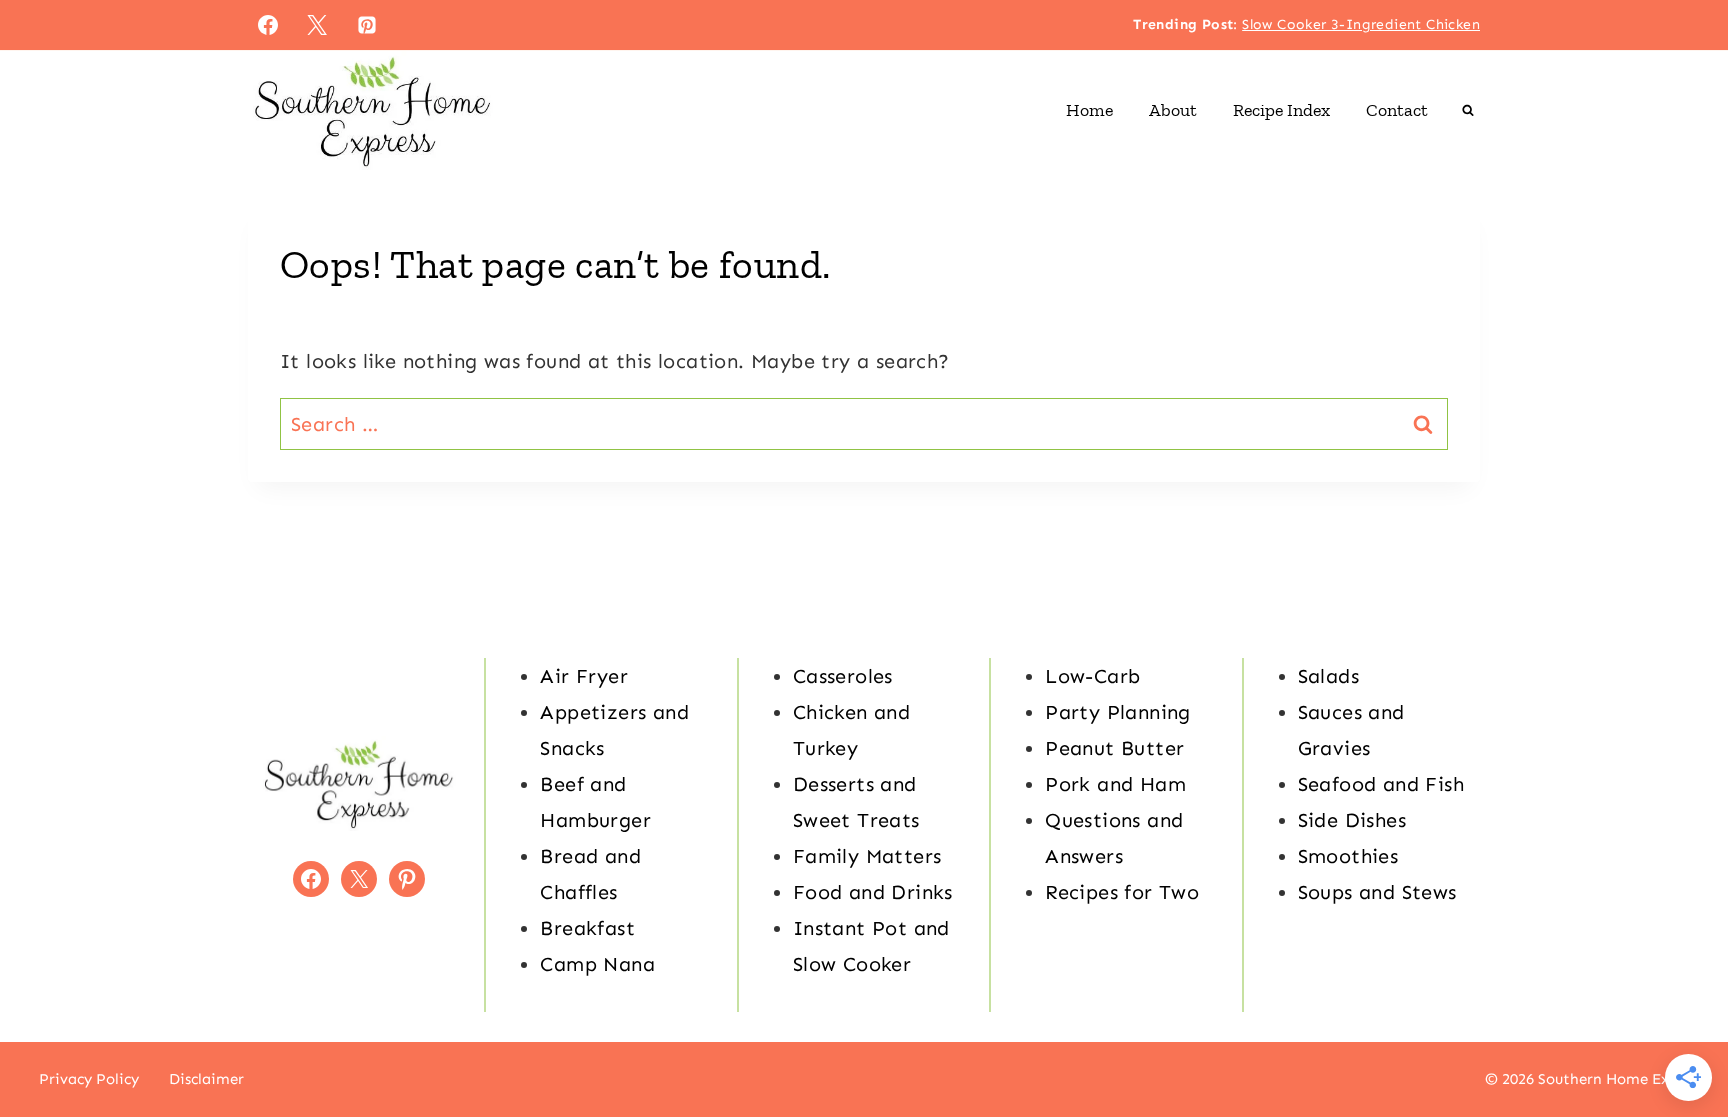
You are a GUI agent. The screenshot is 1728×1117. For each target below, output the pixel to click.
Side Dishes (1352, 820)
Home (1089, 110)
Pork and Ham (1115, 784)
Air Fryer (584, 676)
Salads (1328, 676)
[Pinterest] (367, 25)
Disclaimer (206, 1079)
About (1173, 110)
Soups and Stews (1377, 892)
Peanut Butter (1114, 748)
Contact (1397, 110)
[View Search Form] (1468, 110)
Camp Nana (597, 964)
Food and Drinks (873, 892)
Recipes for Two (1122, 892)
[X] (317, 25)
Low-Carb (1092, 676)
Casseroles (843, 676)
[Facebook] (268, 25)
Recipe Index (1281, 110)
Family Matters (867, 856)
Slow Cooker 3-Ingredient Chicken (1361, 24)
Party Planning (1118, 712)
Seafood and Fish (1381, 784)
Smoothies (1348, 856)
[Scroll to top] (1678, 1037)
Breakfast (587, 928)
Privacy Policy (89, 1079)
